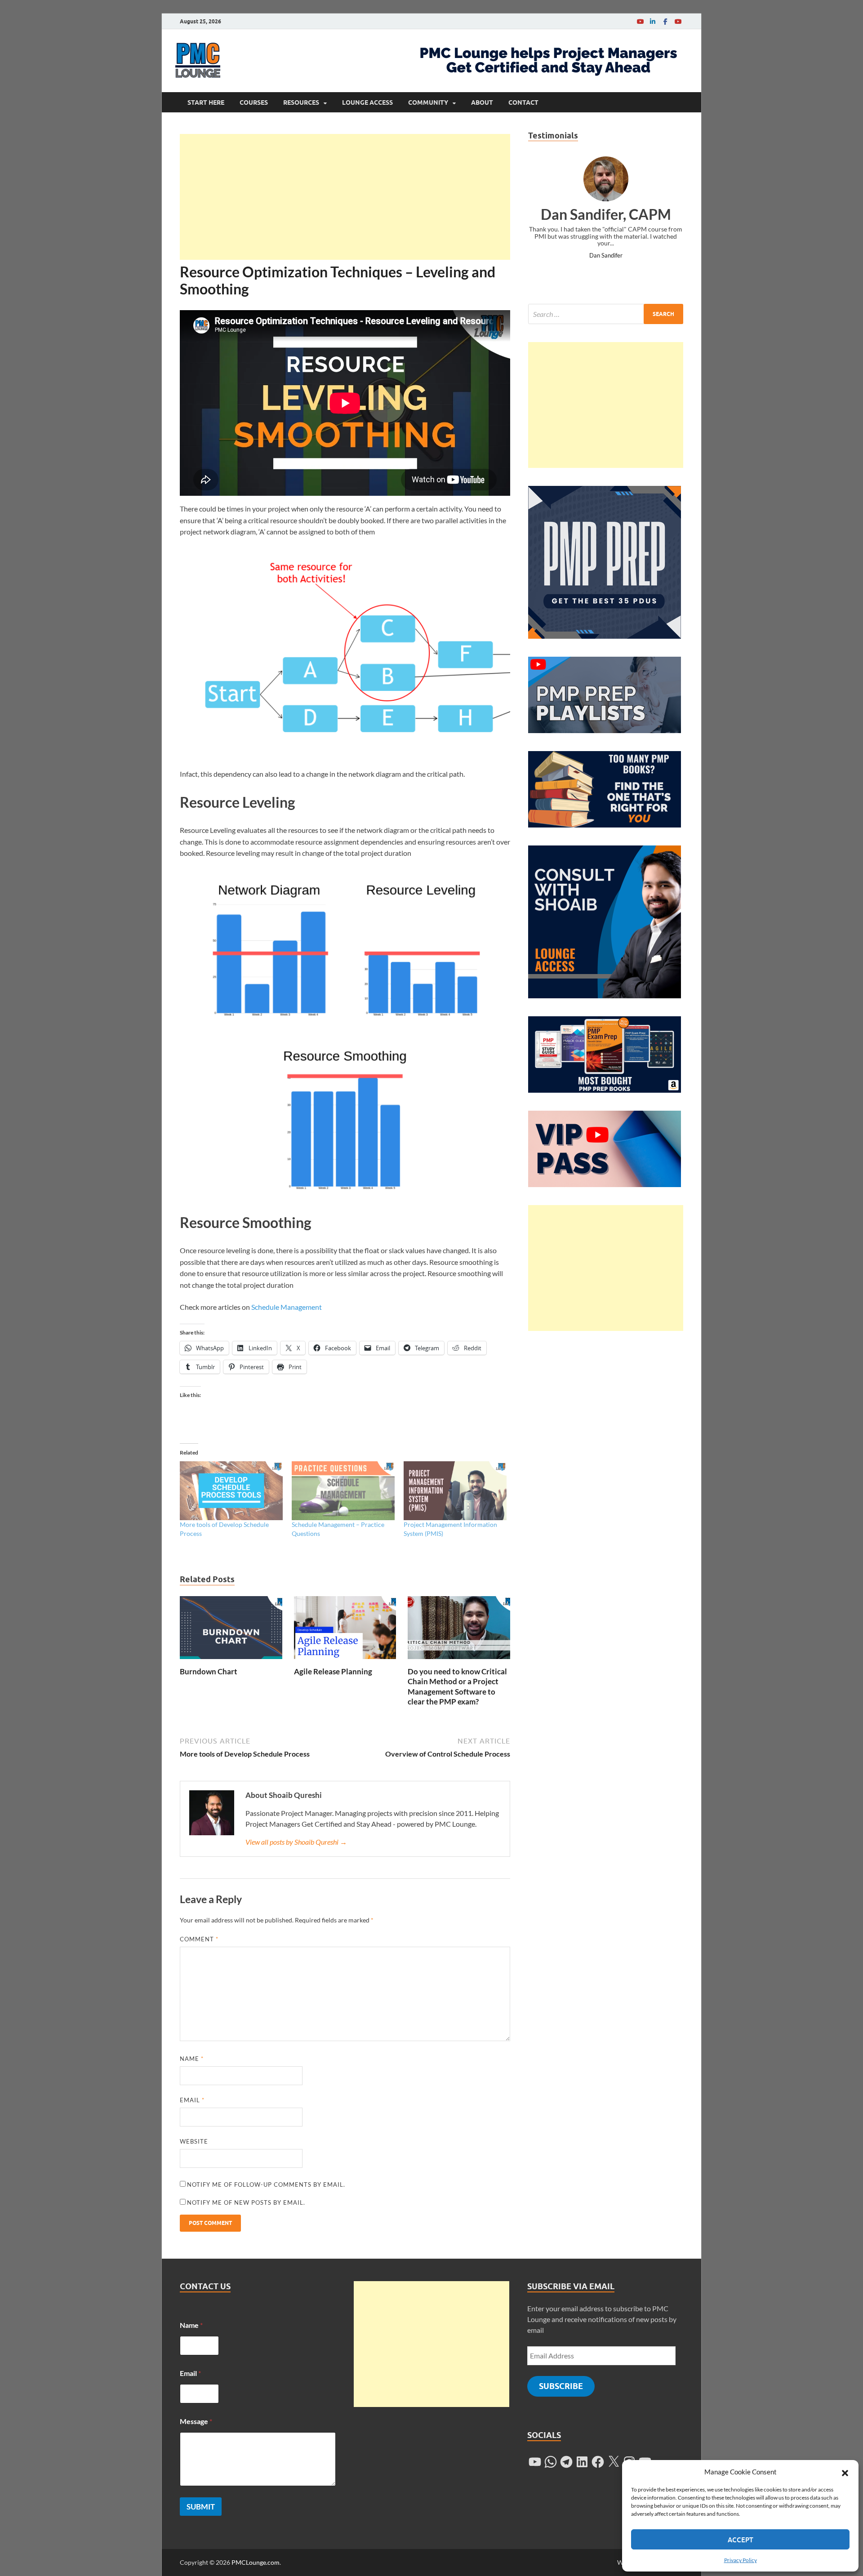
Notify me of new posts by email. (246, 2202)
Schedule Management (287, 1307)
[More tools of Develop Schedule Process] (231, 1491)
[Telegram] (566, 2462)
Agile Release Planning (333, 1671)
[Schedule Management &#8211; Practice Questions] (343, 1491)
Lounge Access (367, 102)
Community (428, 102)
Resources (301, 102)
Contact (523, 102)
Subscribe (561, 2386)
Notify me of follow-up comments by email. (266, 2184)
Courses (254, 102)
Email (192, 2100)
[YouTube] (640, 21)
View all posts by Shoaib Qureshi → (296, 1842)
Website (194, 2141)
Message (196, 2421)
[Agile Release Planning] (345, 1631)
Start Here (206, 102)
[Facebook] (665, 21)
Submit (201, 2507)
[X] (614, 2462)
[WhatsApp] (551, 2462)
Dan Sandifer (606, 255)
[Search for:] (606, 314)
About (482, 102)
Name (192, 2059)
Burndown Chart (209, 1671)
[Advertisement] (345, 197)
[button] (845, 2472)
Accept (741, 2540)
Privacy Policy (741, 2560)
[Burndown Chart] (231, 1631)
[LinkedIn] (653, 21)
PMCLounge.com (256, 2562)
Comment (199, 1939)
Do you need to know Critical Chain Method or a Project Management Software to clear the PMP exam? (457, 1686)
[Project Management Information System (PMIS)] (455, 1491)
